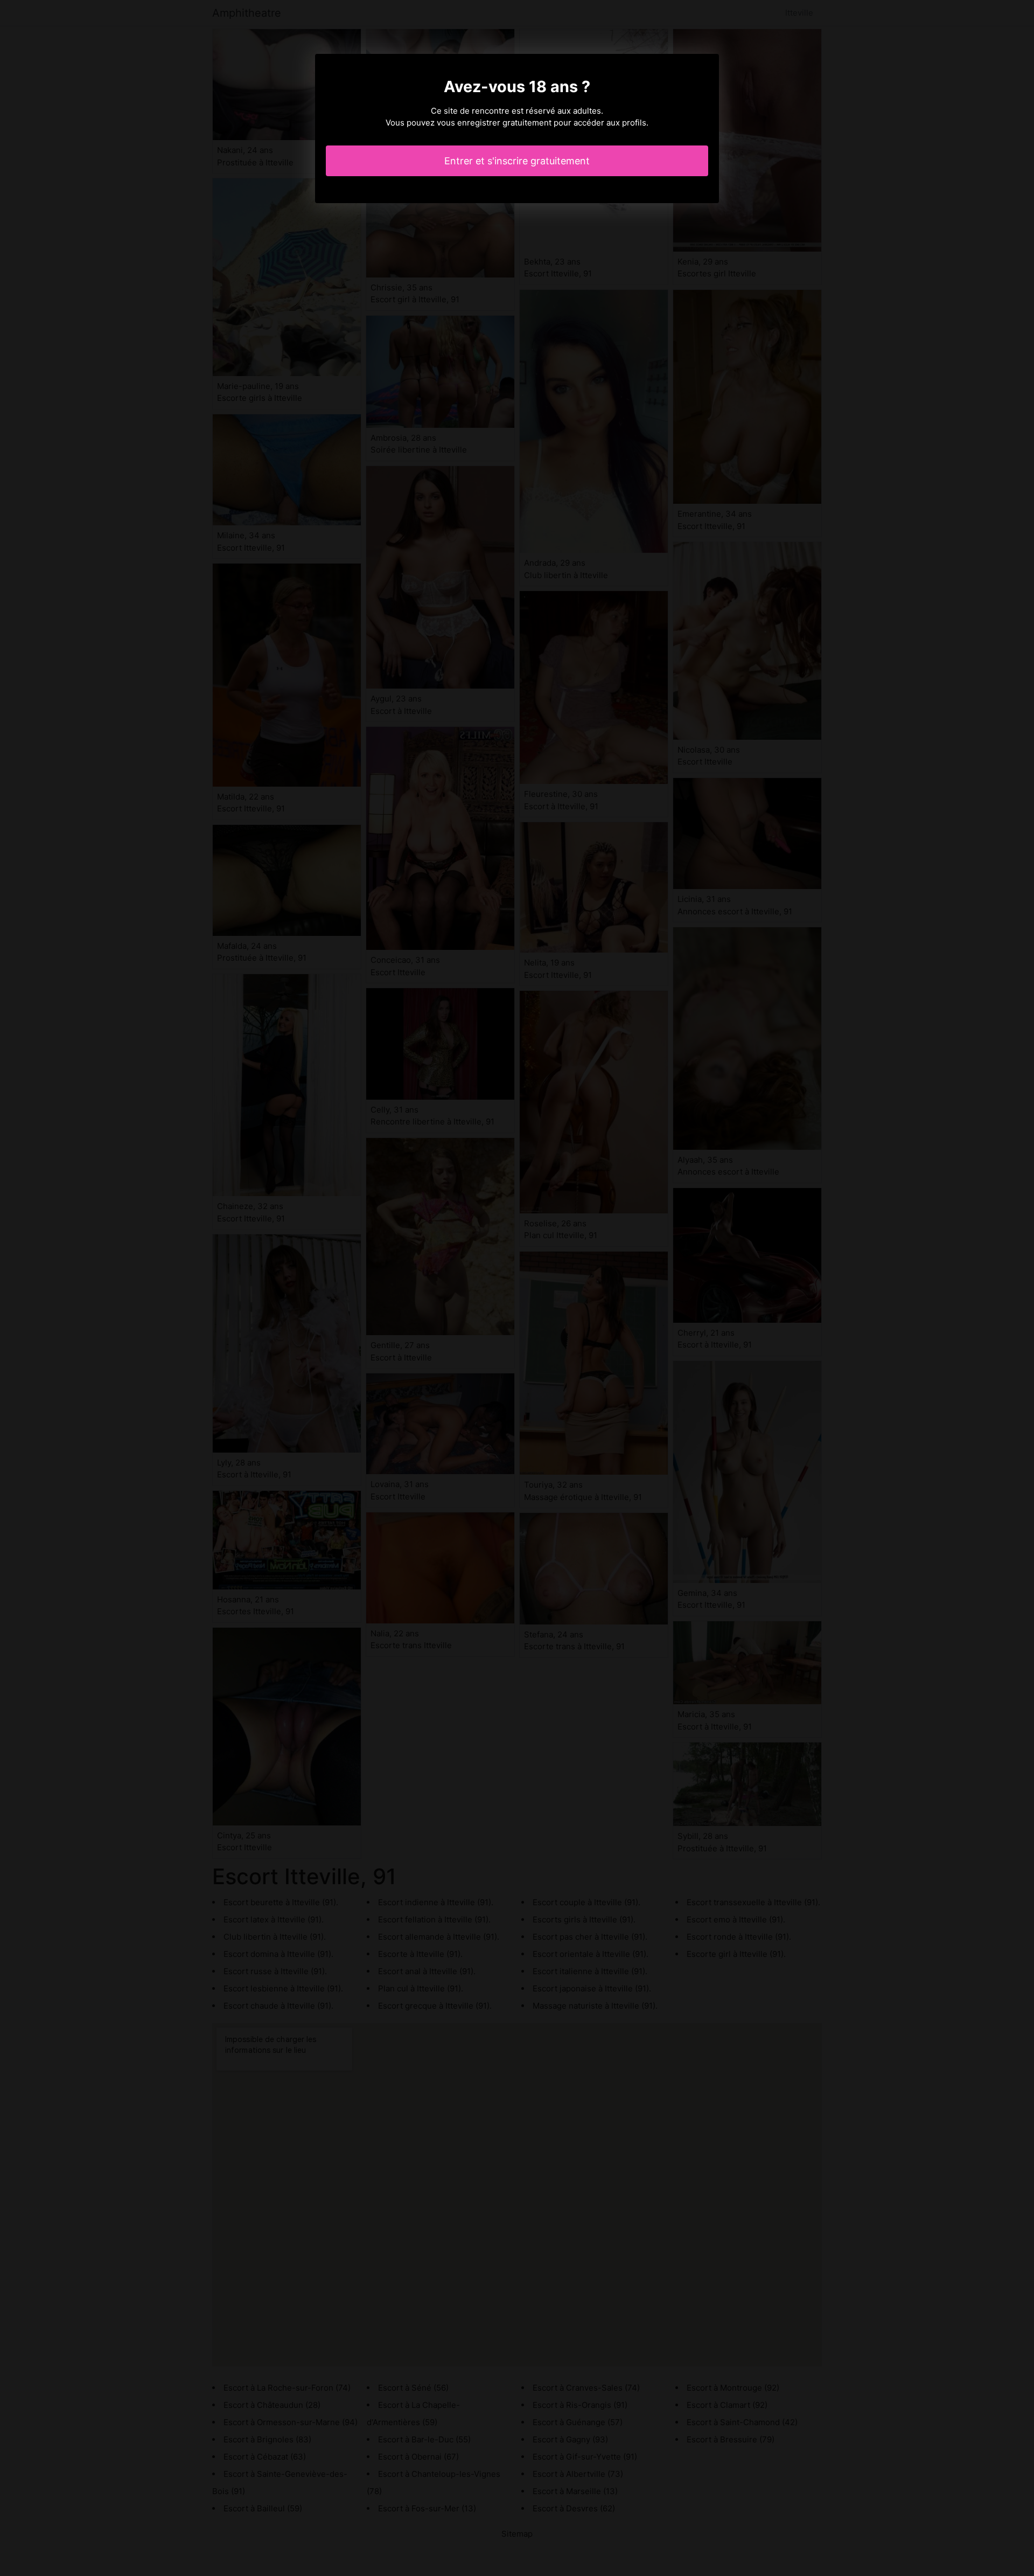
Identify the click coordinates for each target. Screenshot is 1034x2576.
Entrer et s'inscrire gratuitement (517, 161)
